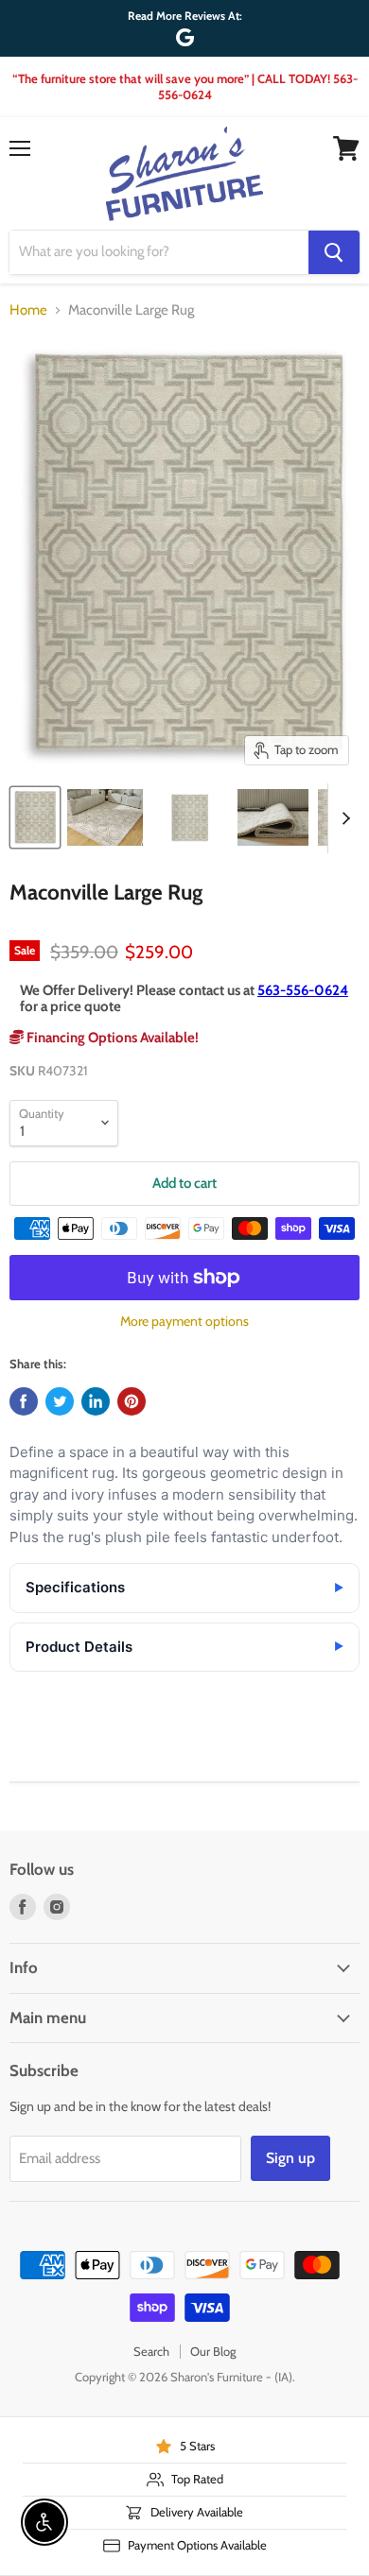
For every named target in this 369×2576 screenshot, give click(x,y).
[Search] (334, 252)
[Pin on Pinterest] (132, 1401)
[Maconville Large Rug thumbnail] (35, 817)
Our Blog (213, 2351)
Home (28, 310)
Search (151, 2351)
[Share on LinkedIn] (96, 1401)
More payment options (184, 1321)
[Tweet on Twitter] (60, 1401)
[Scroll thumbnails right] (343, 818)
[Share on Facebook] (24, 1401)
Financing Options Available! (111, 1038)
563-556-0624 (303, 990)
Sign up (290, 2158)
